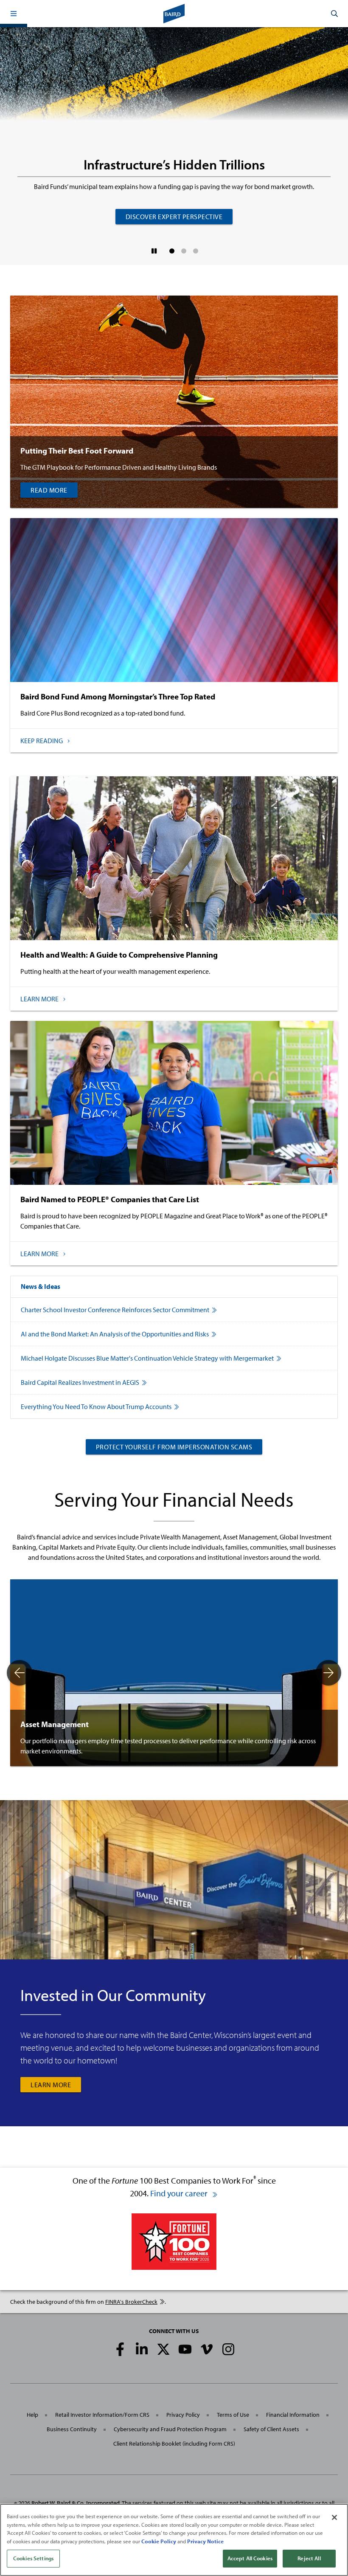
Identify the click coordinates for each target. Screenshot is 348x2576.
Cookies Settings (33, 2558)
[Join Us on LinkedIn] (142, 2349)
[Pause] (154, 251)
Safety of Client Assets (271, 2429)
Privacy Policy (183, 2415)
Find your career (180, 2193)
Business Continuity (72, 2429)
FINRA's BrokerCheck (131, 2302)
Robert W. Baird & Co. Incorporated (76, 2503)
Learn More (51, 2085)
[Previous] (20, 1673)
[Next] (328, 1673)
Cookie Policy (159, 2541)
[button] (14, 14)
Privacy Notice (205, 2541)
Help (32, 2415)
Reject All (309, 2558)
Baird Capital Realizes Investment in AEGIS (80, 1382)
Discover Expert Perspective (174, 217)
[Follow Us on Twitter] (163, 2349)
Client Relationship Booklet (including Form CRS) (174, 2444)
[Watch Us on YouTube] (185, 2349)
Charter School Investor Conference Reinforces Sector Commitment (115, 1310)
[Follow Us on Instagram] (228, 2349)
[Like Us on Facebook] (120, 2349)
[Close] (334, 2517)
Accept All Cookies (250, 2558)
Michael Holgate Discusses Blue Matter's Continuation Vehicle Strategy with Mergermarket (147, 1358)
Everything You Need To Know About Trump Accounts (96, 1406)
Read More (49, 490)
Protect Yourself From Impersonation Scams (174, 1447)
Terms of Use (233, 2415)
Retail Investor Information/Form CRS (102, 2415)
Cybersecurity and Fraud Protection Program (170, 2429)
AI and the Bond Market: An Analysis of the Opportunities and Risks (115, 1334)
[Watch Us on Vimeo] (207, 2349)
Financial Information (293, 2415)
